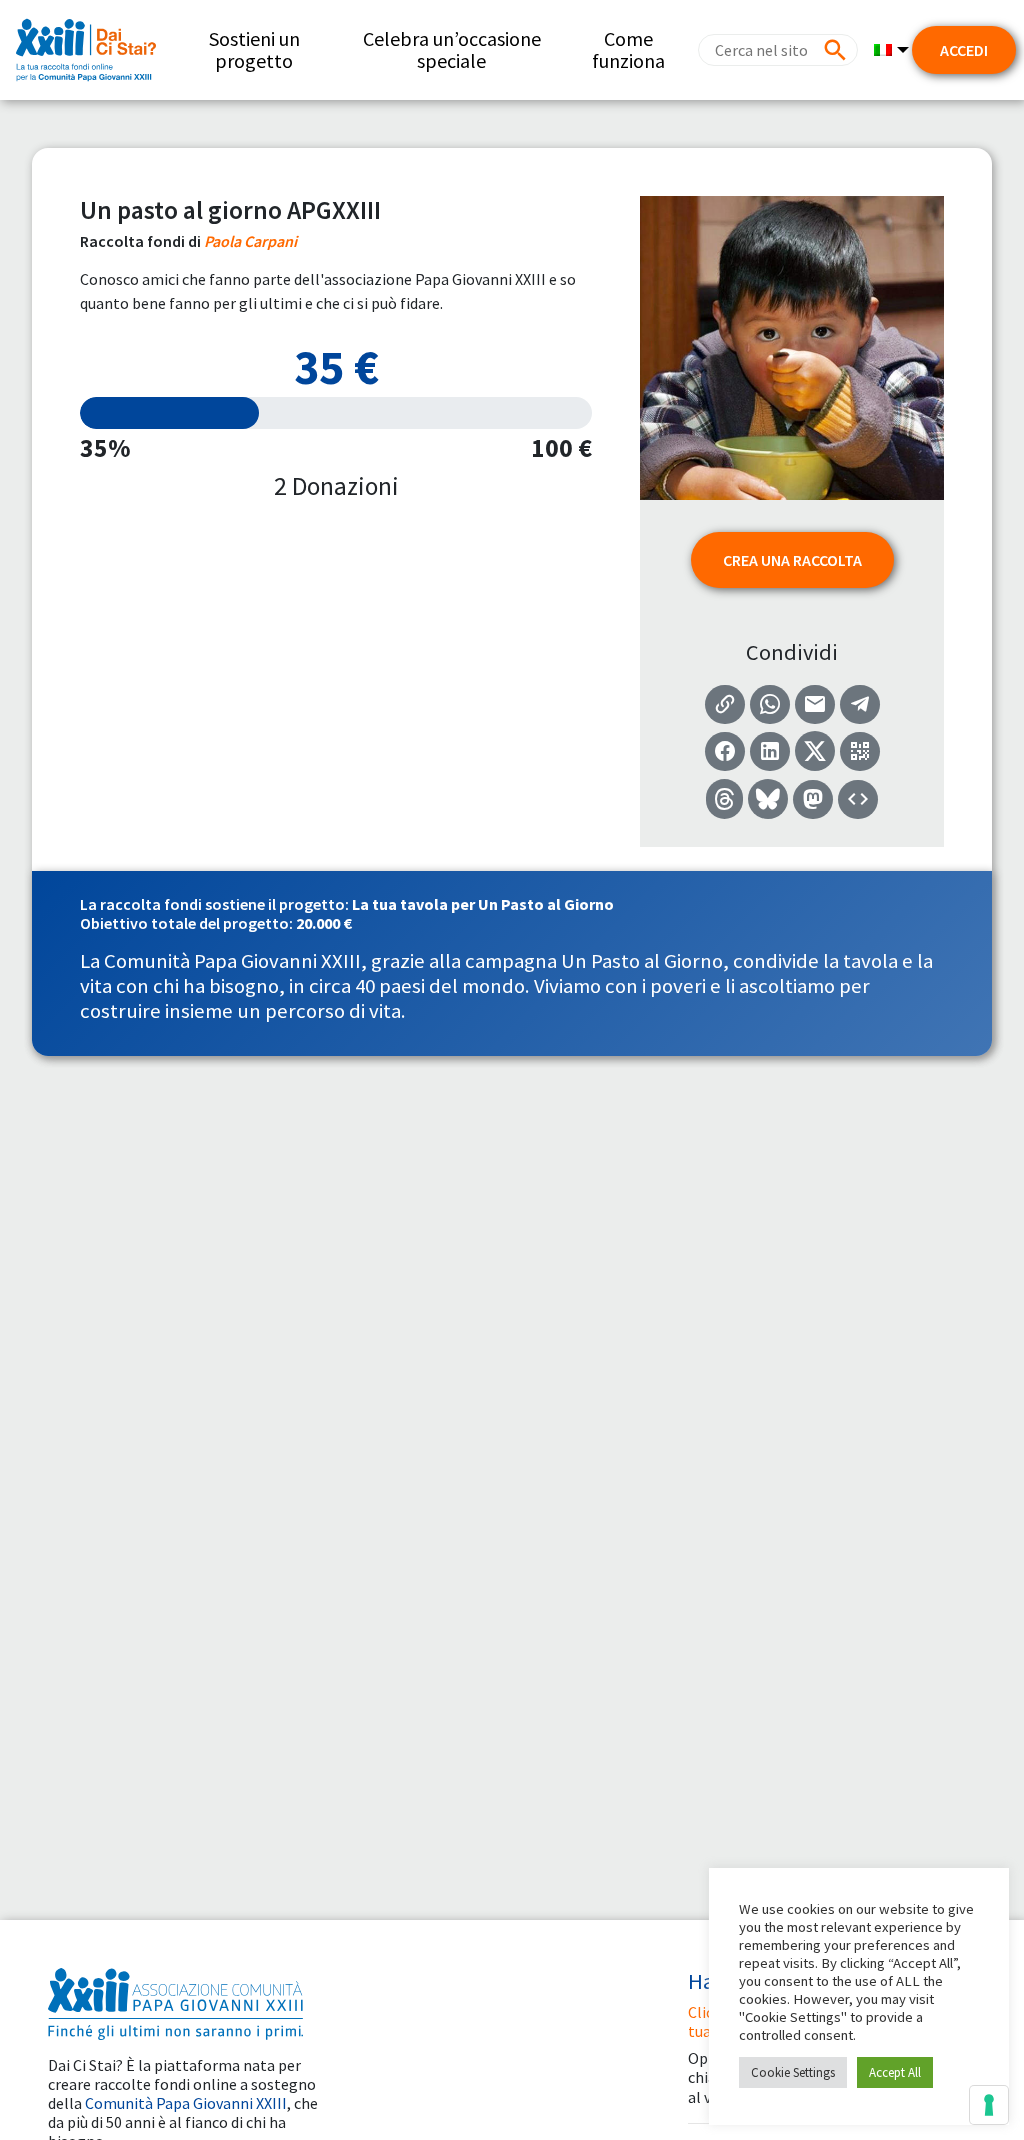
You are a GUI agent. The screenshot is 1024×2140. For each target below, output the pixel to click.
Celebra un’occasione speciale (452, 49)
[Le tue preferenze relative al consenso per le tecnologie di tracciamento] (989, 2105)
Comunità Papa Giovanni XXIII (186, 2103)
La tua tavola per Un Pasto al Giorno (483, 904)
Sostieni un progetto (254, 49)
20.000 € (324, 923)
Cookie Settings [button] (793, 2072)
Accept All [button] (895, 2072)
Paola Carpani (250, 241)
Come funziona (628, 49)
